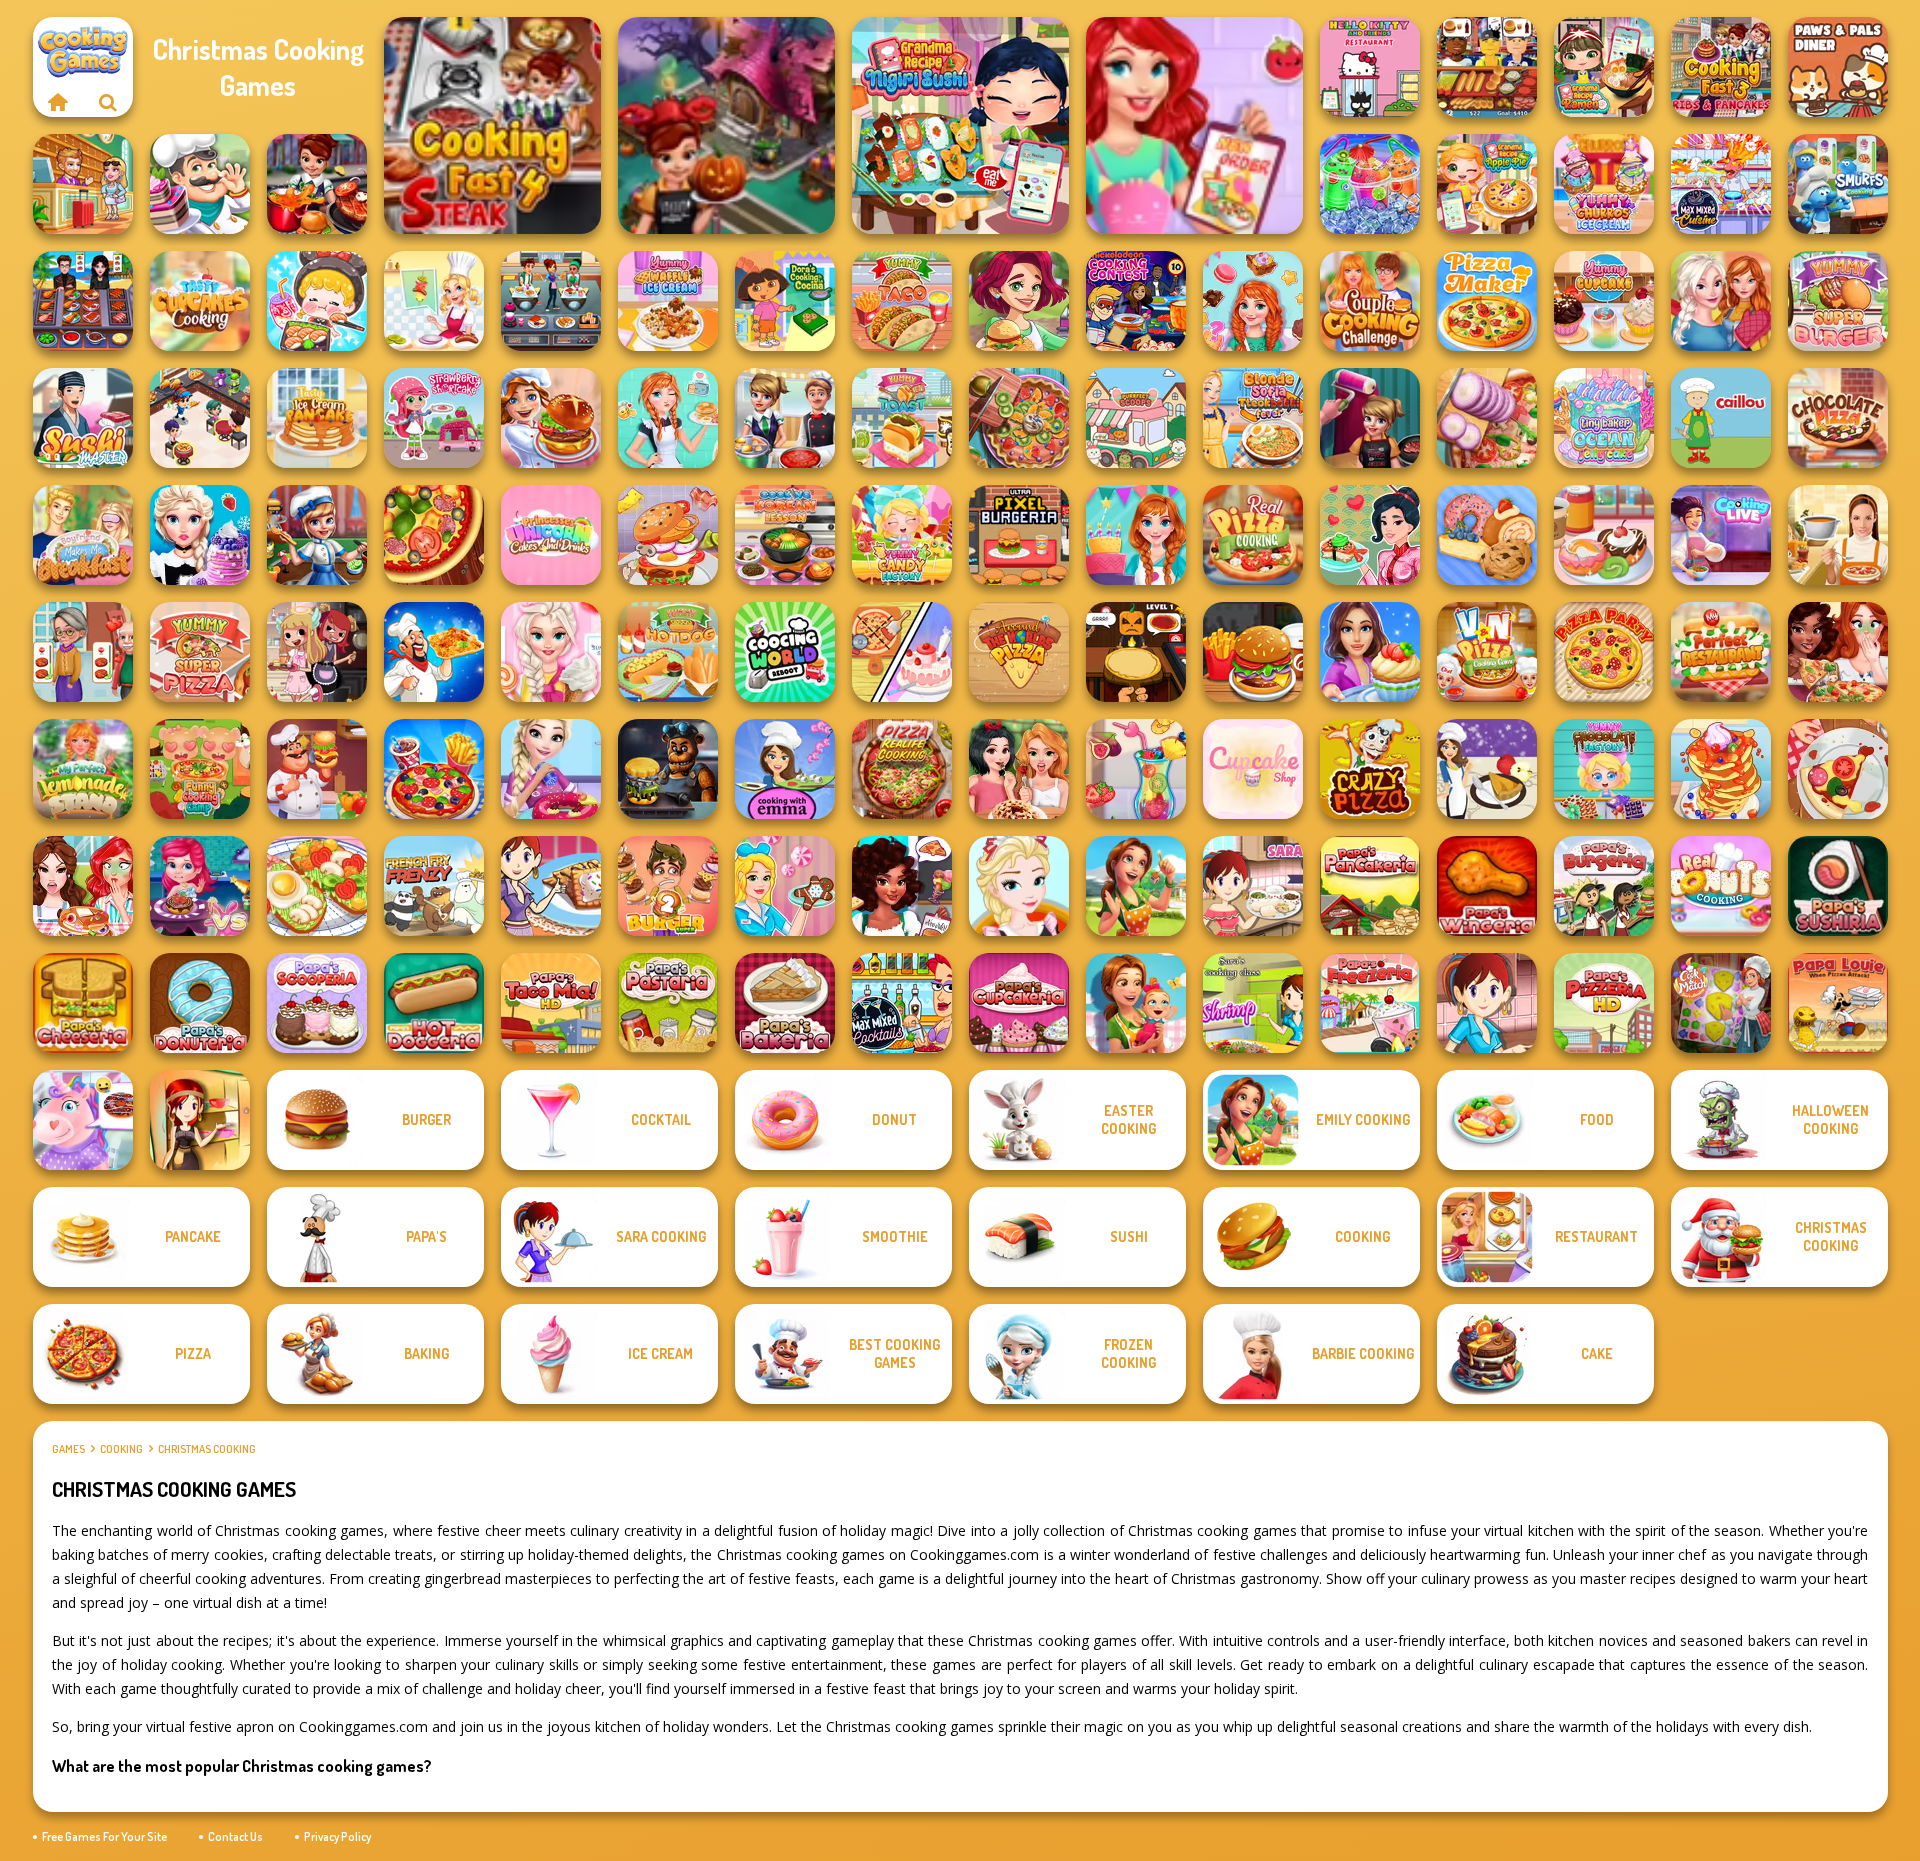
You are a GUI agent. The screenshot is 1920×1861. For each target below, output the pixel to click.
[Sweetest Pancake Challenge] (1721, 769)
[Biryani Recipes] (434, 652)
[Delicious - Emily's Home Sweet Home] (1136, 886)
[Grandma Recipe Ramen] (1604, 67)
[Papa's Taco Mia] (551, 1003)
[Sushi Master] (83, 418)
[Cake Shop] (200, 184)
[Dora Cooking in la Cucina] (785, 301)
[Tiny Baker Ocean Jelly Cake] (1604, 418)
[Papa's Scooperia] (317, 1003)
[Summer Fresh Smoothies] (1136, 769)
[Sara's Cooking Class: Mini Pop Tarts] (551, 886)
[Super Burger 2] (668, 886)
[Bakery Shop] (1487, 535)
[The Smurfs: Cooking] (1838, 184)
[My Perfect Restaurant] (1721, 652)
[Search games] (108, 102)
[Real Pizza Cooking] (1253, 535)
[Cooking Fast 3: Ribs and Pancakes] (1721, 67)
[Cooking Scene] (317, 535)
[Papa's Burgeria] (1604, 886)
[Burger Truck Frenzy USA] (1019, 301)
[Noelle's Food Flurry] (902, 886)
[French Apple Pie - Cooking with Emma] (1487, 769)
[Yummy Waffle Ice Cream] (668, 301)
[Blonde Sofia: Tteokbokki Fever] (1253, 418)
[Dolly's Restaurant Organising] (902, 652)
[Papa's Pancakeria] (1370, 886)
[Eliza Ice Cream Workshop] (200, 535)
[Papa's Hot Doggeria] (434, 1003)
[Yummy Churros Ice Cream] (1604, 184)
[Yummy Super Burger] (1838, 301)
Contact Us (235, 1836)
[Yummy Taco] (902, 301)
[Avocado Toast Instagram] (317, 886)
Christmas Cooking (207, 1449)
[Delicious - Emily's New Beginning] (1136, 1003)
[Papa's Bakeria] (785, 1003)
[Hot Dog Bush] (1487, 67)
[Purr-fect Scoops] (1136, 418)
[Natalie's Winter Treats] (785, 886)
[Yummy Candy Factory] (902, 535)
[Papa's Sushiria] (1838, 886)
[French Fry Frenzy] (434, 886)
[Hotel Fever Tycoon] (83, 184)
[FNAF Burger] (668, 769)
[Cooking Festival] (551, 418)
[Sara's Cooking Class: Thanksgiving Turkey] (200, 1120)
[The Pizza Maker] (1487, 301)
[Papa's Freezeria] (1370, 1003)
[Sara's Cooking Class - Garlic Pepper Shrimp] (1253, 1003)
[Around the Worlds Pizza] (1019, 652)
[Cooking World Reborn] (785, 652)
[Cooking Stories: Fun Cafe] (1370, 652)
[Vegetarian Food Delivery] (1194, 125)
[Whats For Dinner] (1838, 535)
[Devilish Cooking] (317, 652)
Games (68, 1449)
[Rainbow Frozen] (1370, 184)
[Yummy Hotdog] (668, 652)
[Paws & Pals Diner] (1838, 67)
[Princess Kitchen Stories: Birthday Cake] (1136, 535)
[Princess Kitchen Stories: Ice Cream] (551, 652)
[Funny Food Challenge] (83, 886)
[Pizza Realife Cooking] (1487, 418)
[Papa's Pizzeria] (1604, 1003)
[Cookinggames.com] (58, 102)
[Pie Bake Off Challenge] (1019, 769)
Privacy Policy (337, 1836)
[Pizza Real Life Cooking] (902, 769)
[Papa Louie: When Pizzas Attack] (1838, 1003)
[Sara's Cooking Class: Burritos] (1253, 886)
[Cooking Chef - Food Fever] (83, 301)
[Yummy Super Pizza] (200, 652)
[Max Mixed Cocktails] (902, 1003)
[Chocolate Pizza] (1838, 418)
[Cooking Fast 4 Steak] (492, 125)
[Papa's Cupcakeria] (1019, 1003)
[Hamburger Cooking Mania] (317, 769)
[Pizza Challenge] (1838, 769)
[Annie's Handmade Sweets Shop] (1253, 301)
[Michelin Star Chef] (434, 301)
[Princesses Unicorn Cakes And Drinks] (551, 535)
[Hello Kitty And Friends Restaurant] (1370, 67)
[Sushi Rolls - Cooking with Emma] (785, 769)
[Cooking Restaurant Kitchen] (200, 418)
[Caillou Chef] (1721, 418)
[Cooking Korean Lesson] (785, 535)
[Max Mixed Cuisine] (1721, 184)
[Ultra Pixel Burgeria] (1019, 535)
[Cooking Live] (434, 769)
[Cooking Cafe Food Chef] (551, 301)
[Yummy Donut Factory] (1604, 535)
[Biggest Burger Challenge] (668, 535)
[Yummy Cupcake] (1604, 301)
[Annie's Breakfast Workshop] (668, 418)
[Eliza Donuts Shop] (551, 769)
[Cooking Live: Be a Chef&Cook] (1721, 535)
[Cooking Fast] (317, 184)
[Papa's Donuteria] (200, 1003)
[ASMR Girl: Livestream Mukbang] (317, 301)
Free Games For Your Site (104, 1836)
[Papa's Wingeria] (1487, 886)
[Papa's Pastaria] (668, 1003)
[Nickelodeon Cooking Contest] (1136, 301)
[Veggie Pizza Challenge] (1838, 652)
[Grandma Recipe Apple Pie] (1487, 184)
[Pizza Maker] (434, 535)
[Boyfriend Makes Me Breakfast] (83, 535)
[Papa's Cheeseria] (83, 1003)
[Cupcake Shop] (1253, 769)
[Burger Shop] (1253, 652)
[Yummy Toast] (902, 418)
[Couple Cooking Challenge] (1370, 301)
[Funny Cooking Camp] (200, 769)
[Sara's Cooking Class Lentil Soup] (1487, 1003)
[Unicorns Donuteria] (83, 1120)
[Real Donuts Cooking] (1721, 886)
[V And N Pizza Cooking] (1487, 652)
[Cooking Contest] (200, 886)
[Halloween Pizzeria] (1136, 652)
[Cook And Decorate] (1370, 418)
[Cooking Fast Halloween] (726, 125)
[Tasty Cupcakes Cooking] (200, 301)
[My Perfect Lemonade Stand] (83, 769)
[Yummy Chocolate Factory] (1604, 769)
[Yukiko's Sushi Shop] (1370, 535)
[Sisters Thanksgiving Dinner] (1721, 301)
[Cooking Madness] (83, 652)
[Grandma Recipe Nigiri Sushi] (960, 125)
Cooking (121, 1449)
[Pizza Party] (1604, 652)
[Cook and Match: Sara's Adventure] (1721, 1003)
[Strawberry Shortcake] (434, 418)
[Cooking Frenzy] (785, 418)
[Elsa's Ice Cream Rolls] (1019, 886)
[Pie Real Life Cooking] (1019, 418)
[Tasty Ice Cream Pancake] (317, 418)
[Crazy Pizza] (1370, 769)
